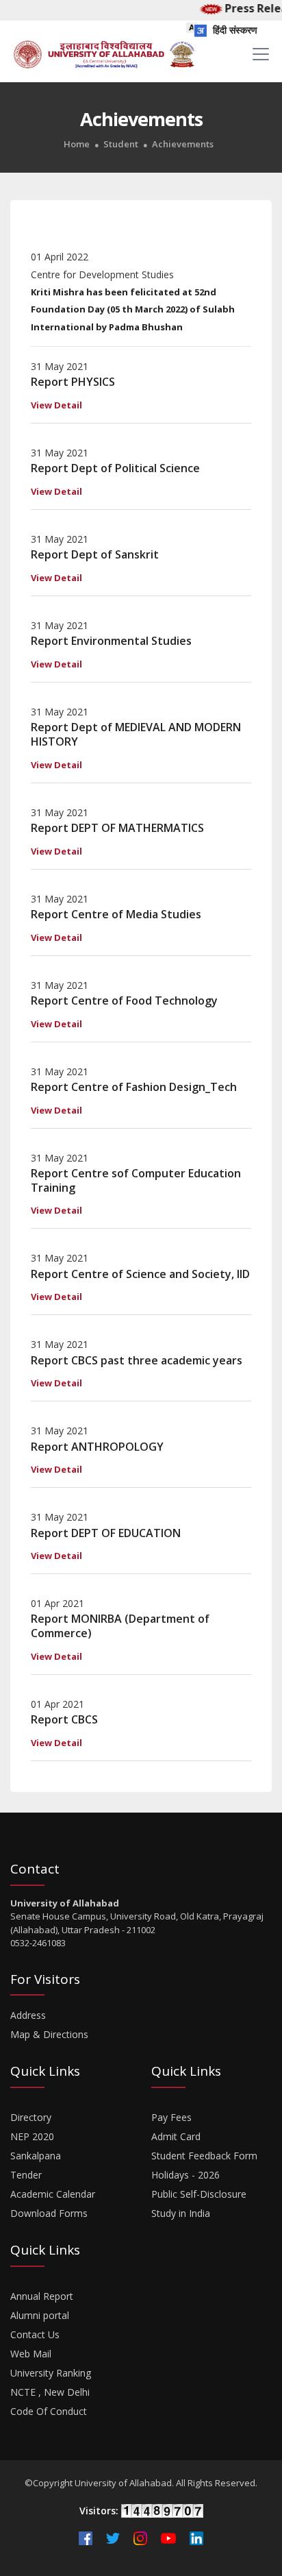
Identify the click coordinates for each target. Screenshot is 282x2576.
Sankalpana (36, 2156)
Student (121, 144)
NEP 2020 (32, 2136)
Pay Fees (171, 2117)
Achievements (183, 144)
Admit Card (176, 2136)
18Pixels (178, 2554)
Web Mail (31, 2354)
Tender (26, 2175)
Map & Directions (49, 2034)
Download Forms (49, 2213)
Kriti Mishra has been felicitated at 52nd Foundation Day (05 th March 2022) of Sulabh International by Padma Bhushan (133, 309)
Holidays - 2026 (185, 2175)
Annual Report (42, 2296)
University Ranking (51, 2373)
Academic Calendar (53, 2194)
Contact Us (35, 2334)
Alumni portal (40, 2315)
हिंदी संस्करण (234, 30)
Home (77, 144)
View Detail (56, 405)
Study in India (181, 2213)
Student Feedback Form (204, 2156)
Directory (31, 2117)
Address (28, 2015)
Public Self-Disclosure (199, 2194)
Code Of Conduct (49, 2411)
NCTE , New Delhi (50, 2392)
